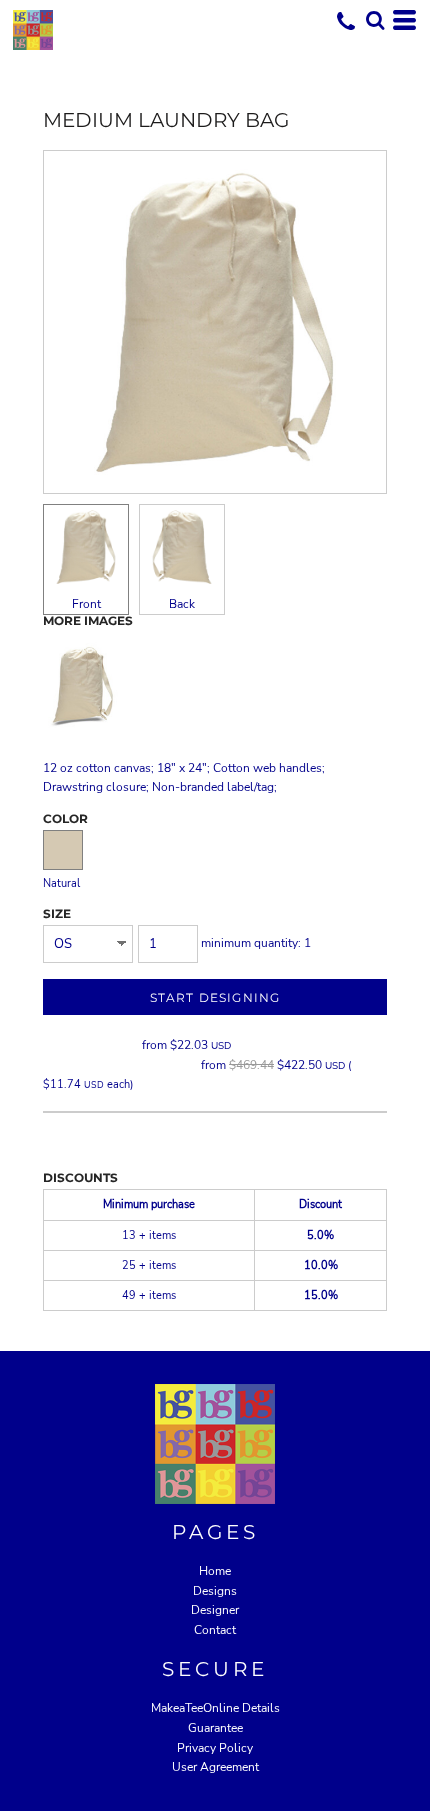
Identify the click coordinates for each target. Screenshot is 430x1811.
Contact (215, 1630)
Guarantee (215, 1728)
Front (86, 604)
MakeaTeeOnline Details (215, 1708)
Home (215, 1571)
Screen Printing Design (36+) (120, 1065)
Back (182, 604)
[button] (375, 20)
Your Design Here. (91, 1045)
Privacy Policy (215, 1748)
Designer (215, 1610)
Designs (215, 1591)
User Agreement (215, 1767)
